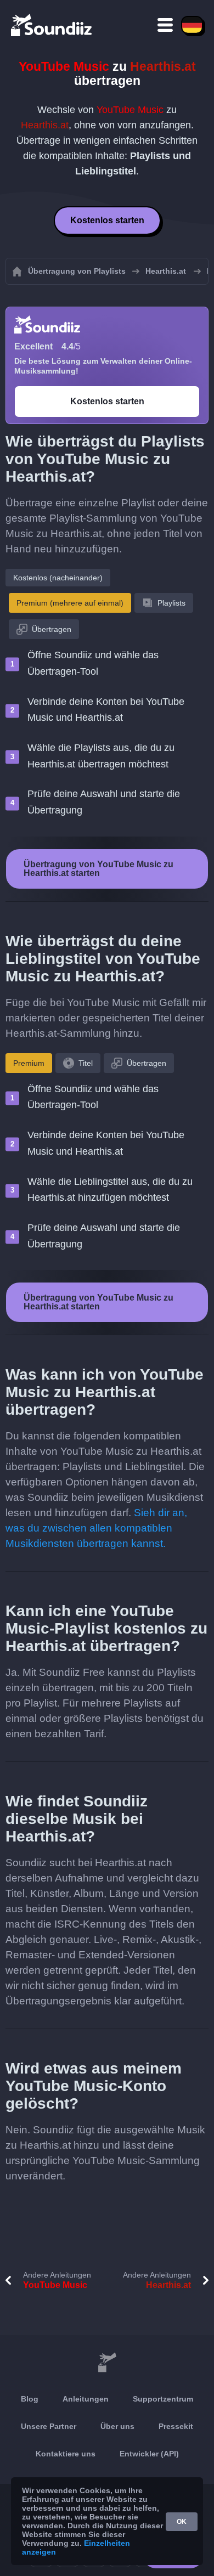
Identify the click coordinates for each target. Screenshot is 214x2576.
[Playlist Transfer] (52, 25)
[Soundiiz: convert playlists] (107, 2363)
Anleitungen (86, 2399)
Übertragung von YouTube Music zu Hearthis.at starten (98, 869)
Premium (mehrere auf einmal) (70, 603)
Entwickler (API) (149, 2454)
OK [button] (182, 2522)
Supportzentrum (163, 2399)
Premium (29, 1063)
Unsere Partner (49, 2426)
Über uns (117, 2426)
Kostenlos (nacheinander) (58, 578)
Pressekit (176, 2426)
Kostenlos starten (107, 220)
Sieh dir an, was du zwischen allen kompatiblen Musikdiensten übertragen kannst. (96, 1528)
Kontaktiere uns (66, 2454)
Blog (30, 2399)
